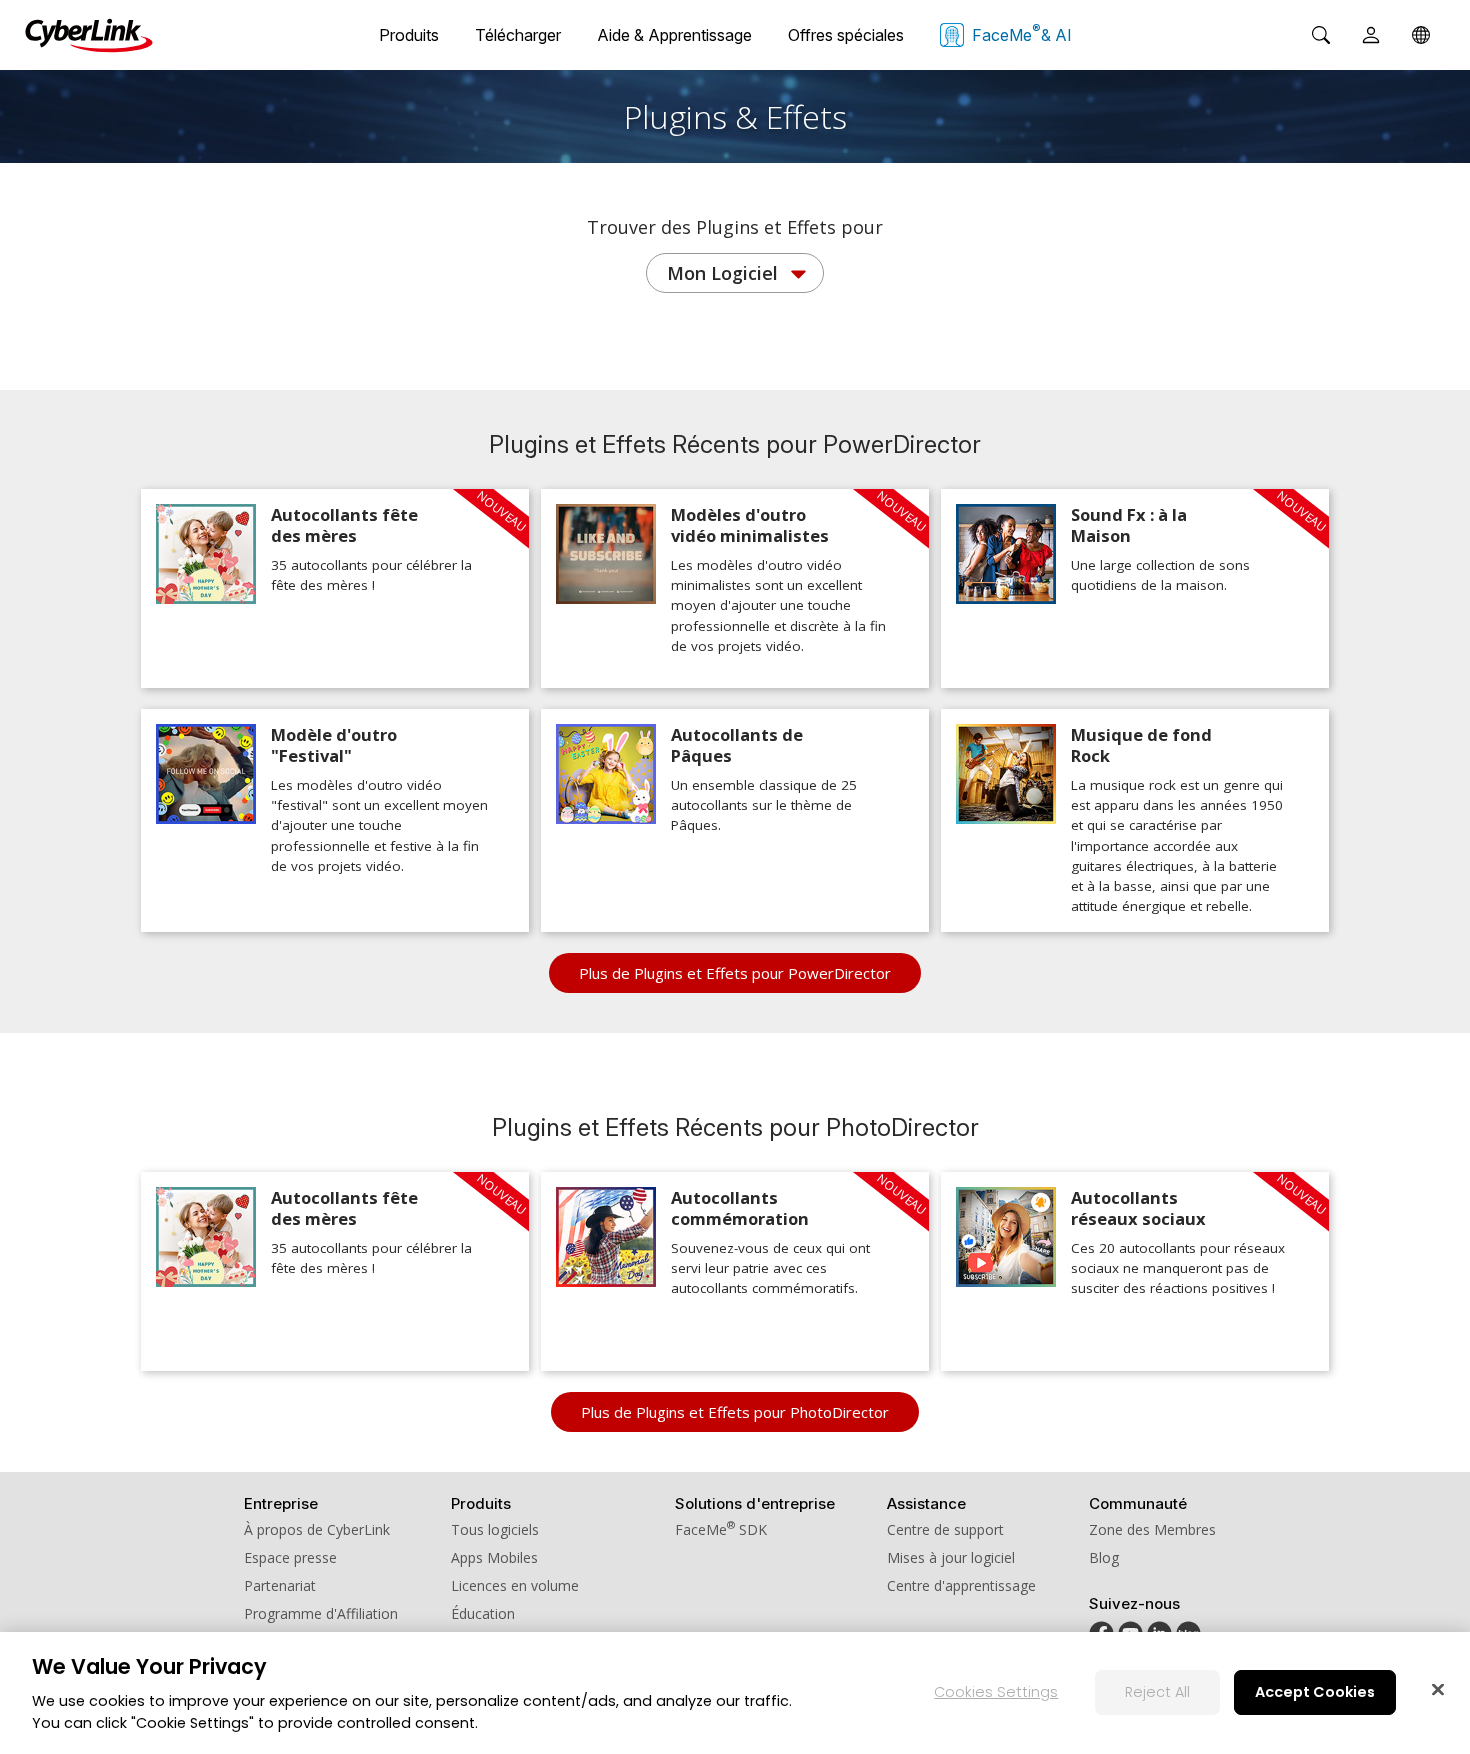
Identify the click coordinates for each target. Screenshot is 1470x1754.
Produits (409, 35)
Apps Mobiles (494, 1557)
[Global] (1421, 35)
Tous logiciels (495, 1529)
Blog (1104, 1557)
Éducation (483, 1613)
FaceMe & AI (1022, 33)
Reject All (1157, 1691)
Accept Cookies (1315, 1691)
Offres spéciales (846, 35)
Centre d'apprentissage (961, 1585)
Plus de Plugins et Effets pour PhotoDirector (735, 1412)
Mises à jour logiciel (951, 1557)
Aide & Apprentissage (674, 35)
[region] (735, 1693)
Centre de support (945, 1529)
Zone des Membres (1152, 1529)
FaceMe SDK (721, 1529)
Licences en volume (515, 1585)
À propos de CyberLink (317, 1529)
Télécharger (518, 35)
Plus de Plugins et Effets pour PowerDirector (735, 973)
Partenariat (280, 1585)
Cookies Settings (996, 1691)
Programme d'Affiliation (321, 1613)
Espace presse (290, 1557)
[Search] (1321, 35)
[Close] (1438, 1689)
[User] (1371, 35)
